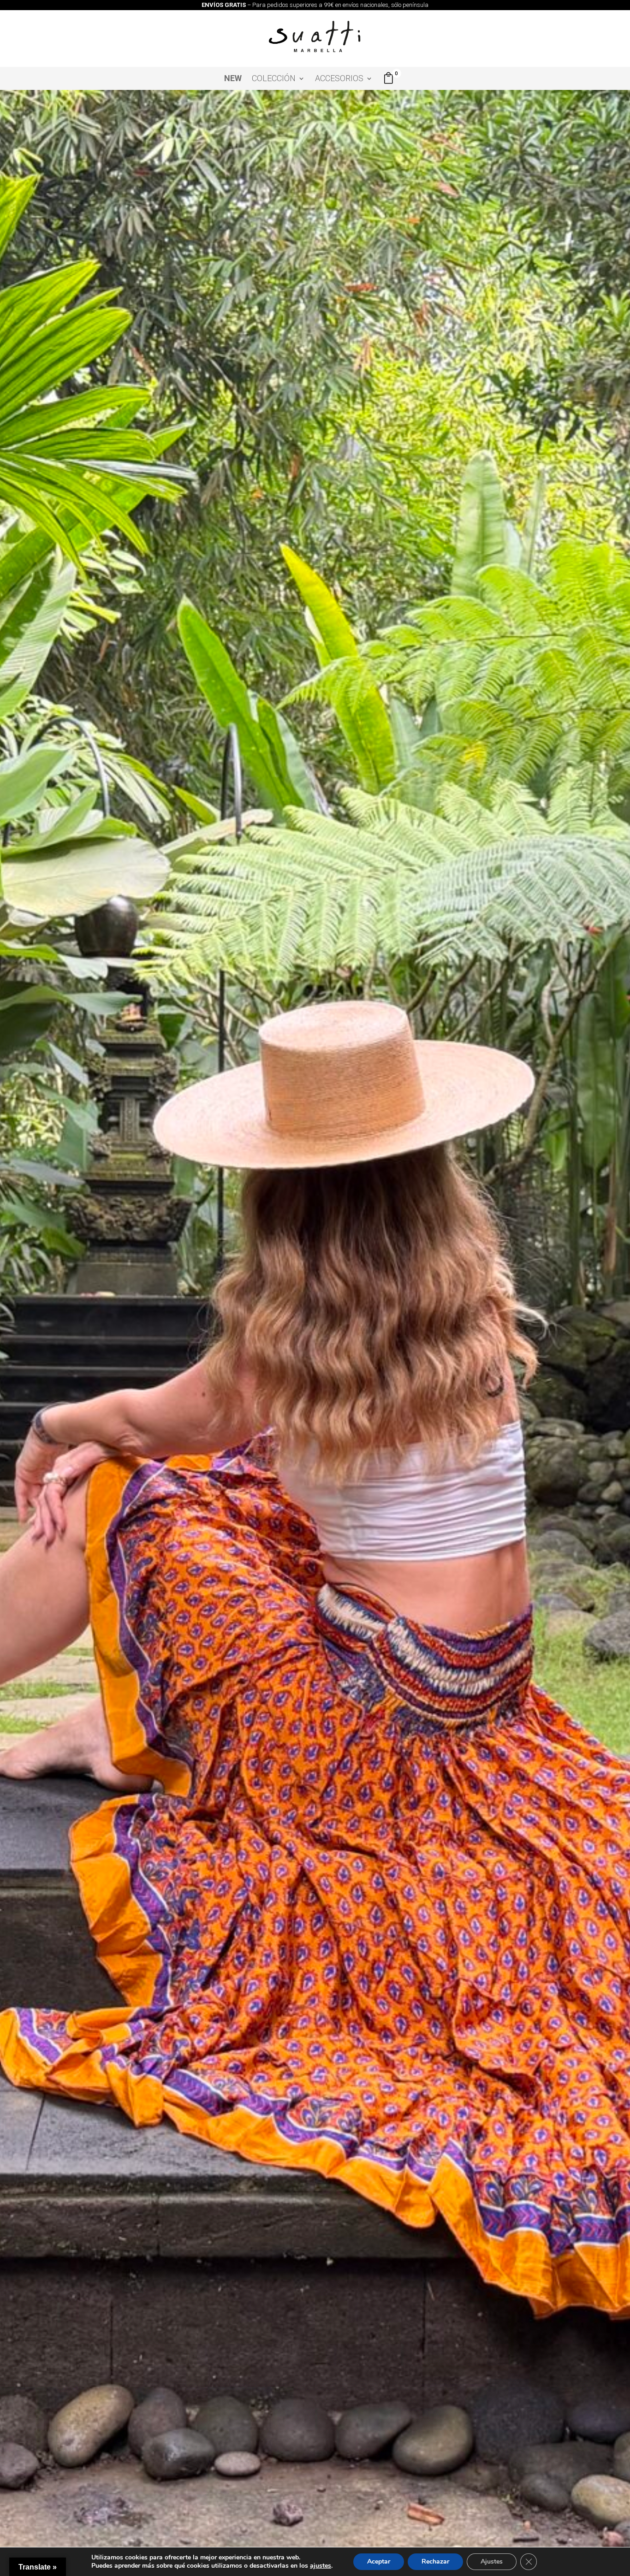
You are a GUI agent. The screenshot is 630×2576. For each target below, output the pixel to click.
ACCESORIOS (339, 79)
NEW (233, 79)
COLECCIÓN (274, 79)
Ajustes (492, 2561)
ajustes (321, 2566)
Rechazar (435, 2561)
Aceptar (379, 2561)
